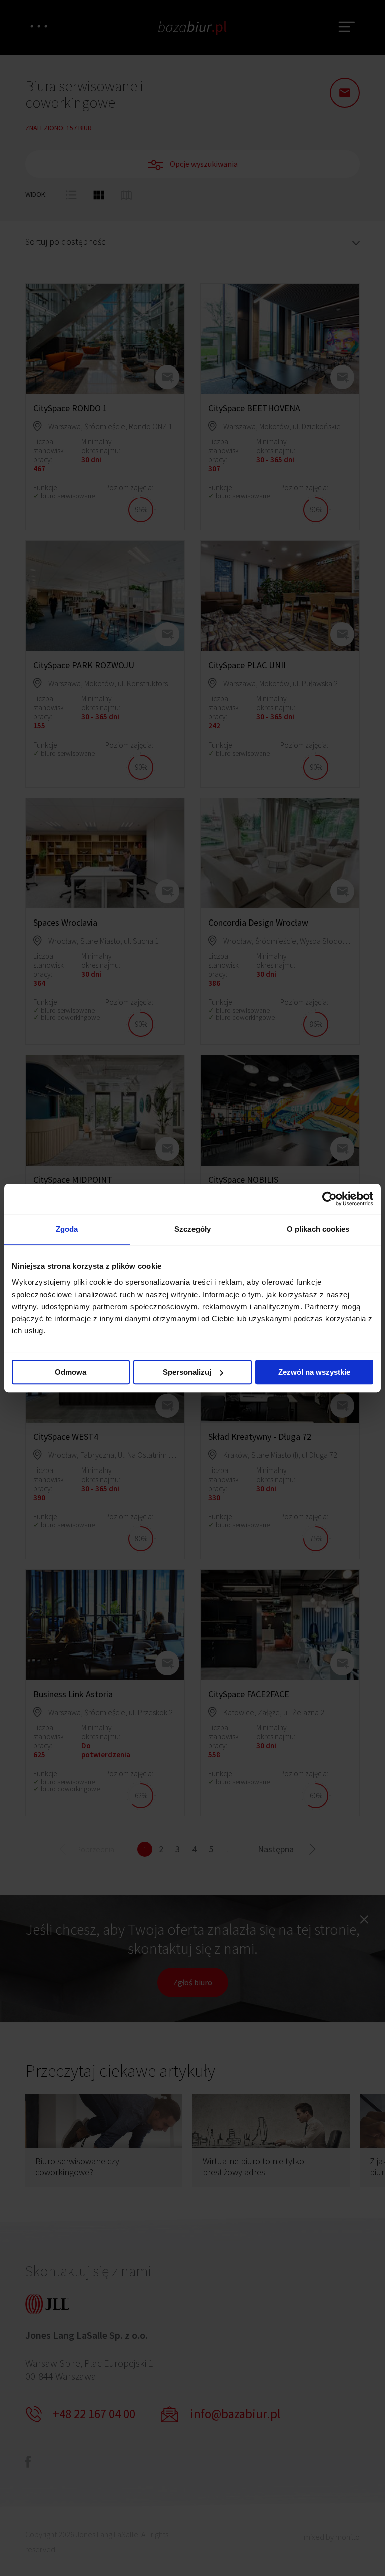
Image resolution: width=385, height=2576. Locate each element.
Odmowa (70, 1372)
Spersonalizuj (187, 1372)
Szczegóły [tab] (193, 1229)
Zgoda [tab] (67, 1229)
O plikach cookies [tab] (318, 1229)
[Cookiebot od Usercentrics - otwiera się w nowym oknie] (330, 1199)
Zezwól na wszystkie (314, 1372)
